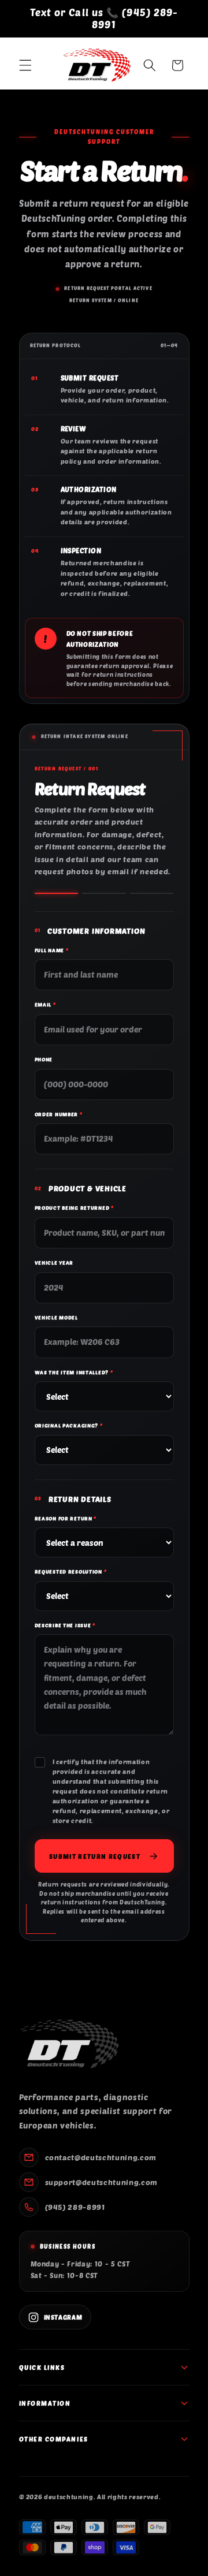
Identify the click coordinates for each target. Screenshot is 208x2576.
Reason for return (66, 1518)
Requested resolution (71, 1572)
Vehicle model (56, 1317)
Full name (52, 950)
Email (45, 1004)
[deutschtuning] (69, 2044)
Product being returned (74, 1208)
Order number (59, 1114)
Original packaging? (69, 1425)
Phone (44, 1059)
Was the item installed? (74, 1372)
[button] (25, 65)
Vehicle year (54, 1263)
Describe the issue (65, 1625)
